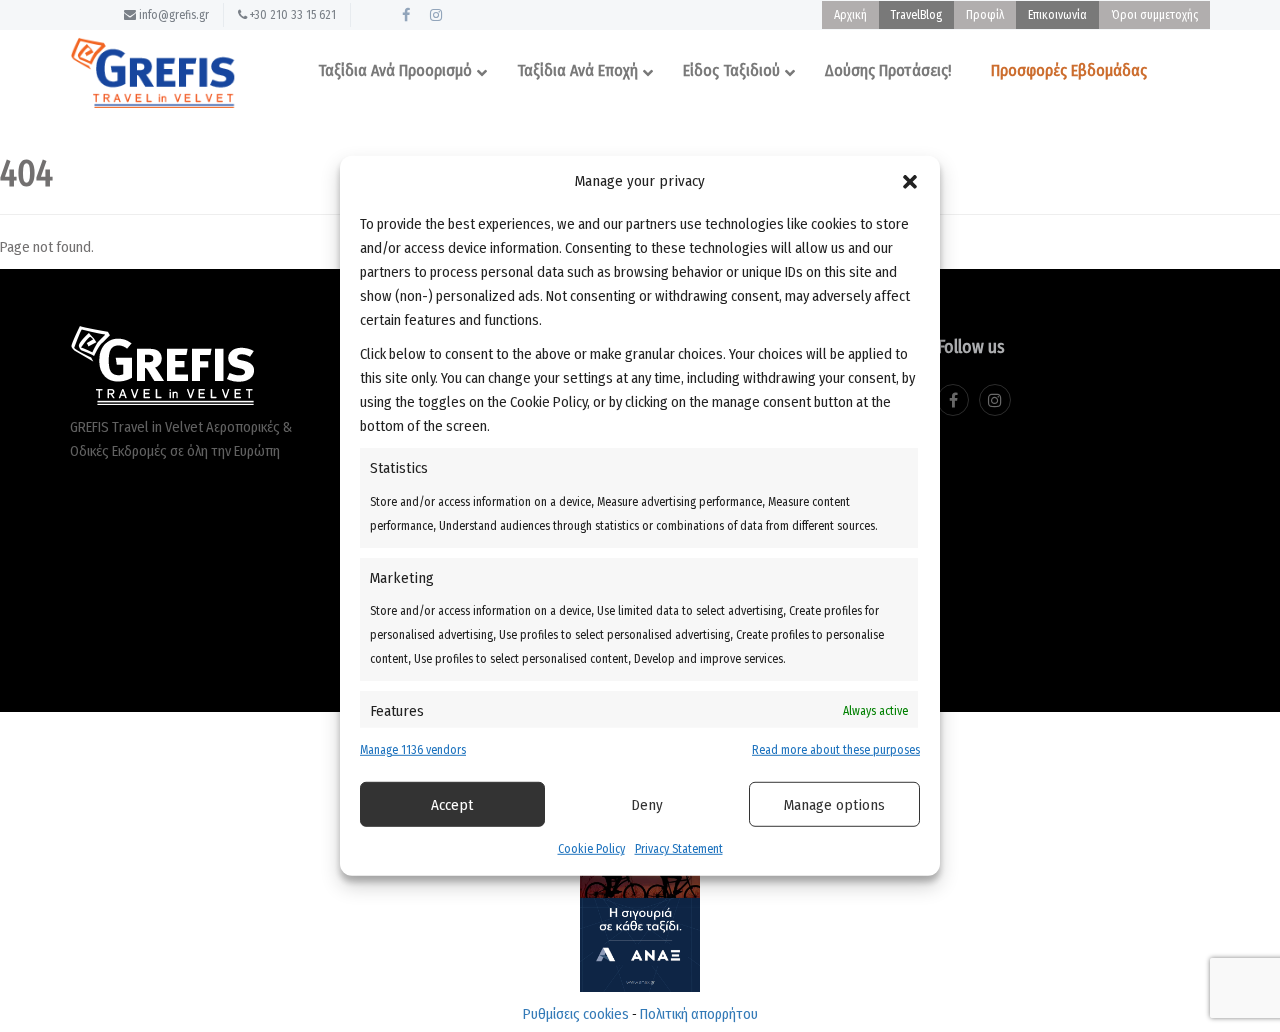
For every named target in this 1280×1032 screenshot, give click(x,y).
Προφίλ (985, 15)
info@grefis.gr (172, 15)
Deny (647, 805)
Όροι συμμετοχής (1154, 15)
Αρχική (850, 15)
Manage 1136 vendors (413, 750)
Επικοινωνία (1057, 15)
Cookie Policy (591, 849)
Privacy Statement (679, 849)
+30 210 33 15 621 (291, 15)
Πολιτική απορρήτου (699, 1014)
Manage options (834, 805)
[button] (910, 181)
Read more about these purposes (836, 750)
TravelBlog (916, 15)
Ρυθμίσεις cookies (576, 1014)
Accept (452, 805)
